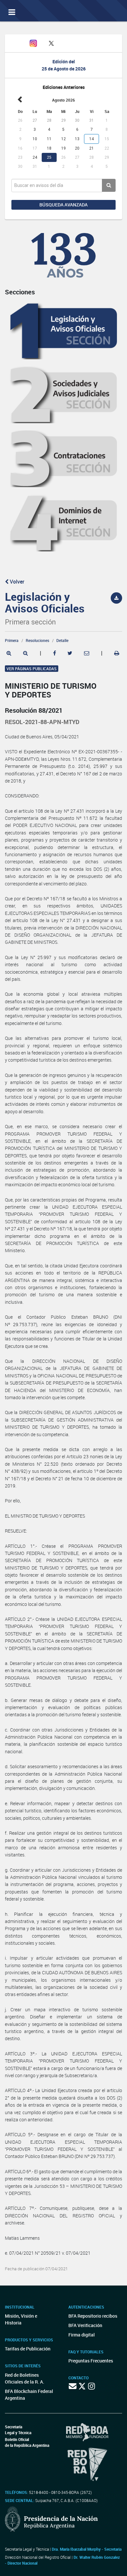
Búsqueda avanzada (63, 205)
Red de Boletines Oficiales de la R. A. (25, 2378)
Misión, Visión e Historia (21, 2319)
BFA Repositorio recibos (93, 2316)
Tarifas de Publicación (28, 2349)
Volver (16, 582)
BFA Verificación (85, 2325)
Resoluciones (37, 640)
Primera (12, 640)
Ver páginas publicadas (32, 669)
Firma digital (82, 2335)
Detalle (62, 640)
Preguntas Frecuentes (91, 2361)
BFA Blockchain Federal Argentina (29, 2395)
